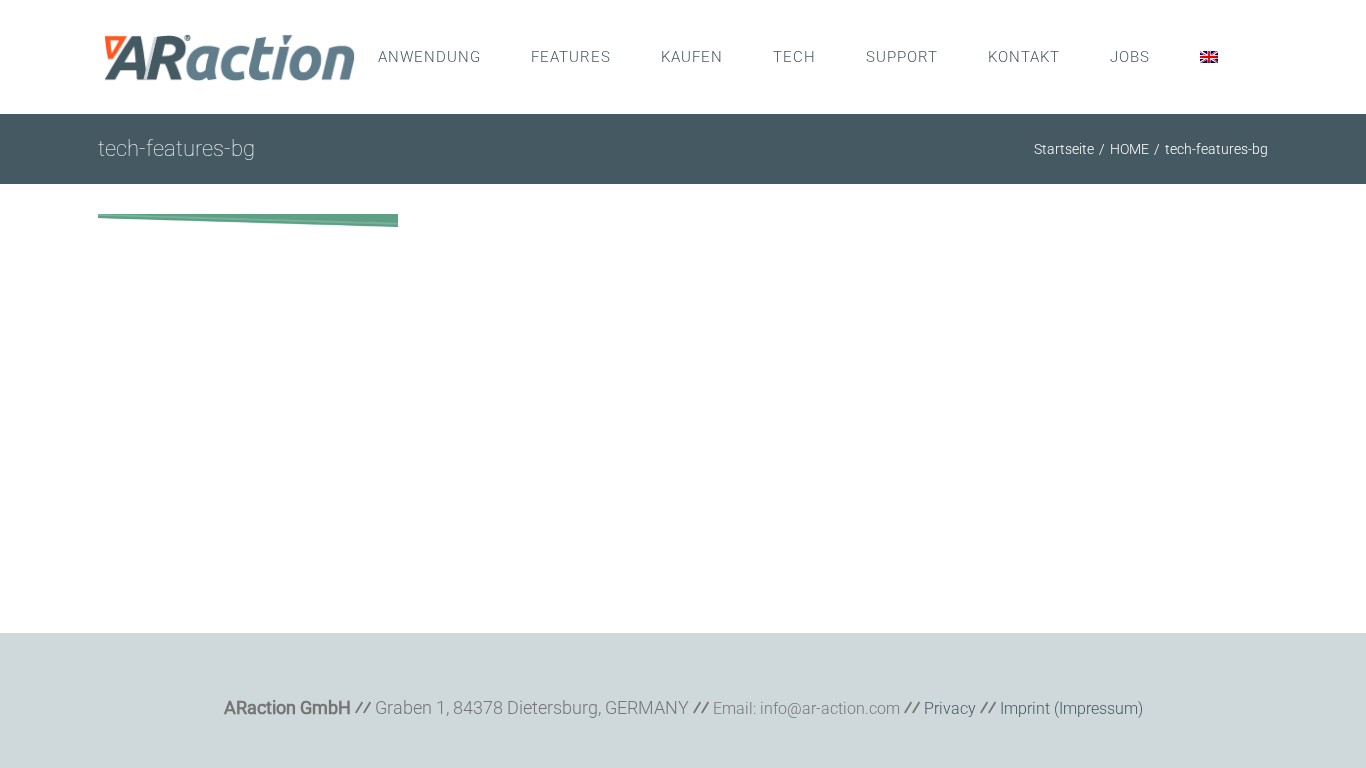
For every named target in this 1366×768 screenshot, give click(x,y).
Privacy (950, 708)
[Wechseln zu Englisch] (1209, 57)
